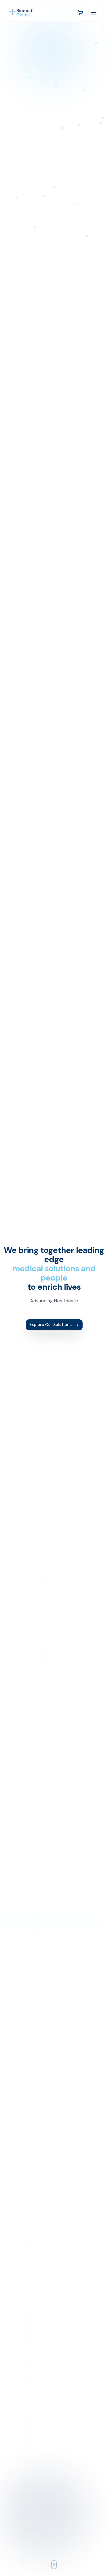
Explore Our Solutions (50, 1324)
